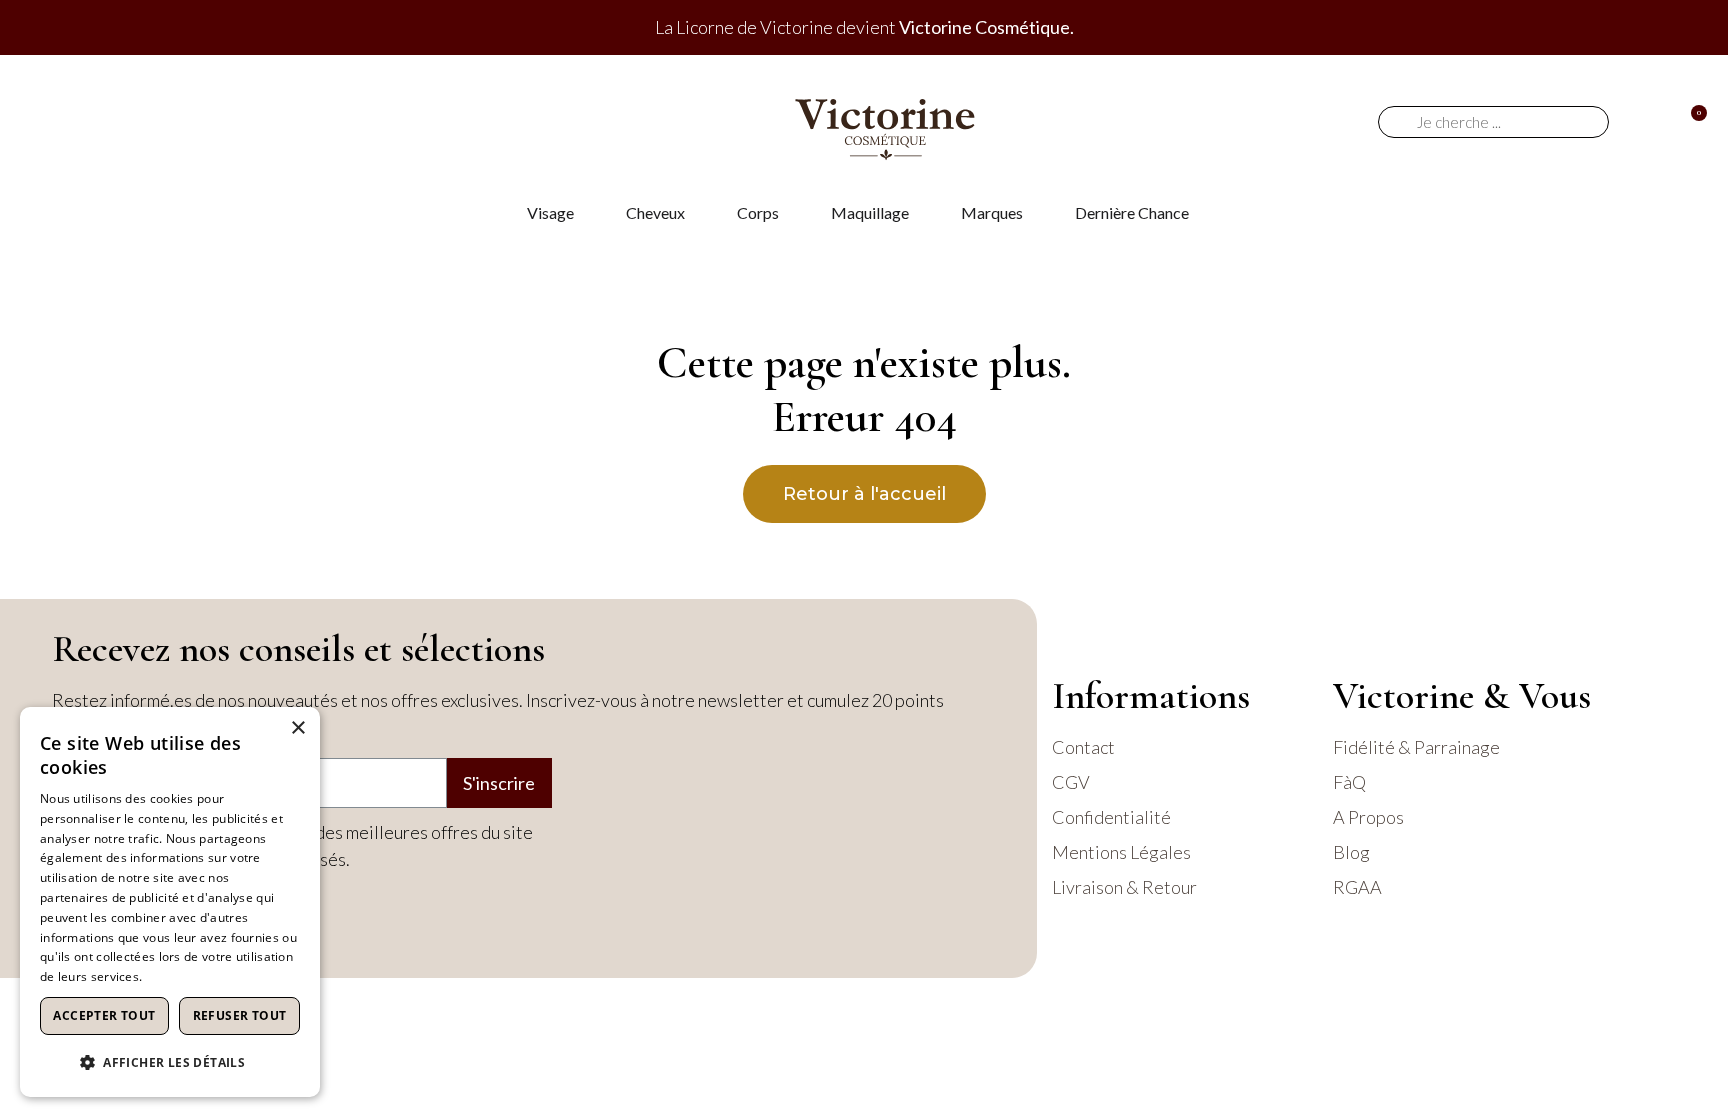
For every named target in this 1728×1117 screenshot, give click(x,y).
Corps (758, 212)
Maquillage (870, 212)
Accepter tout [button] (104, 1015)
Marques (992, 212)
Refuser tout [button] (240, 1015)
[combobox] (1501, 122)
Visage (550, 212)
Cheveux (655, 212)
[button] (170, 1062)
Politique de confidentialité (222, 976)
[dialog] (170, 902)
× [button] (297, 728)
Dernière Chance (1132, 212)
